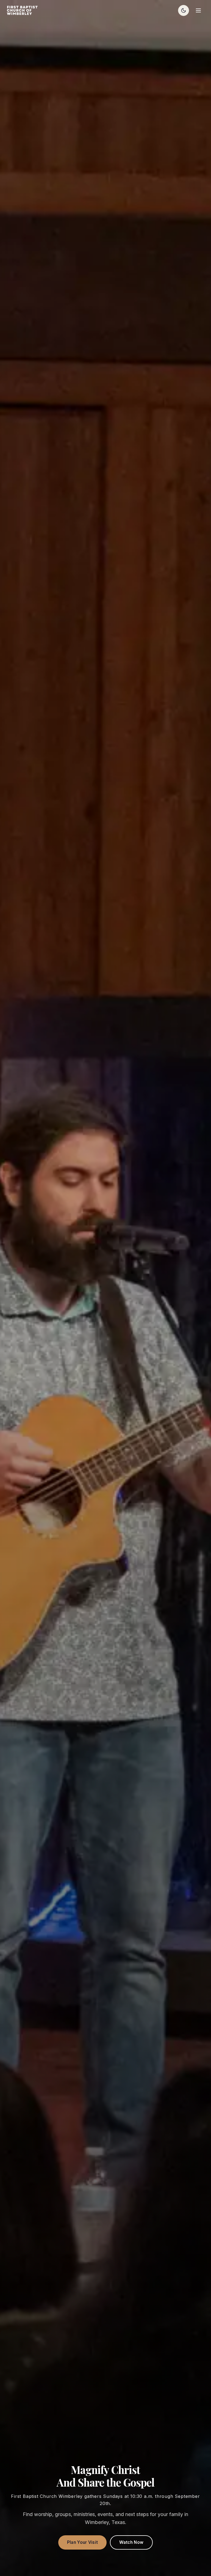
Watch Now (131, 2542)
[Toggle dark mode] (184, 10)
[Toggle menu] (198, 10)
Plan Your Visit (83, 2542)
